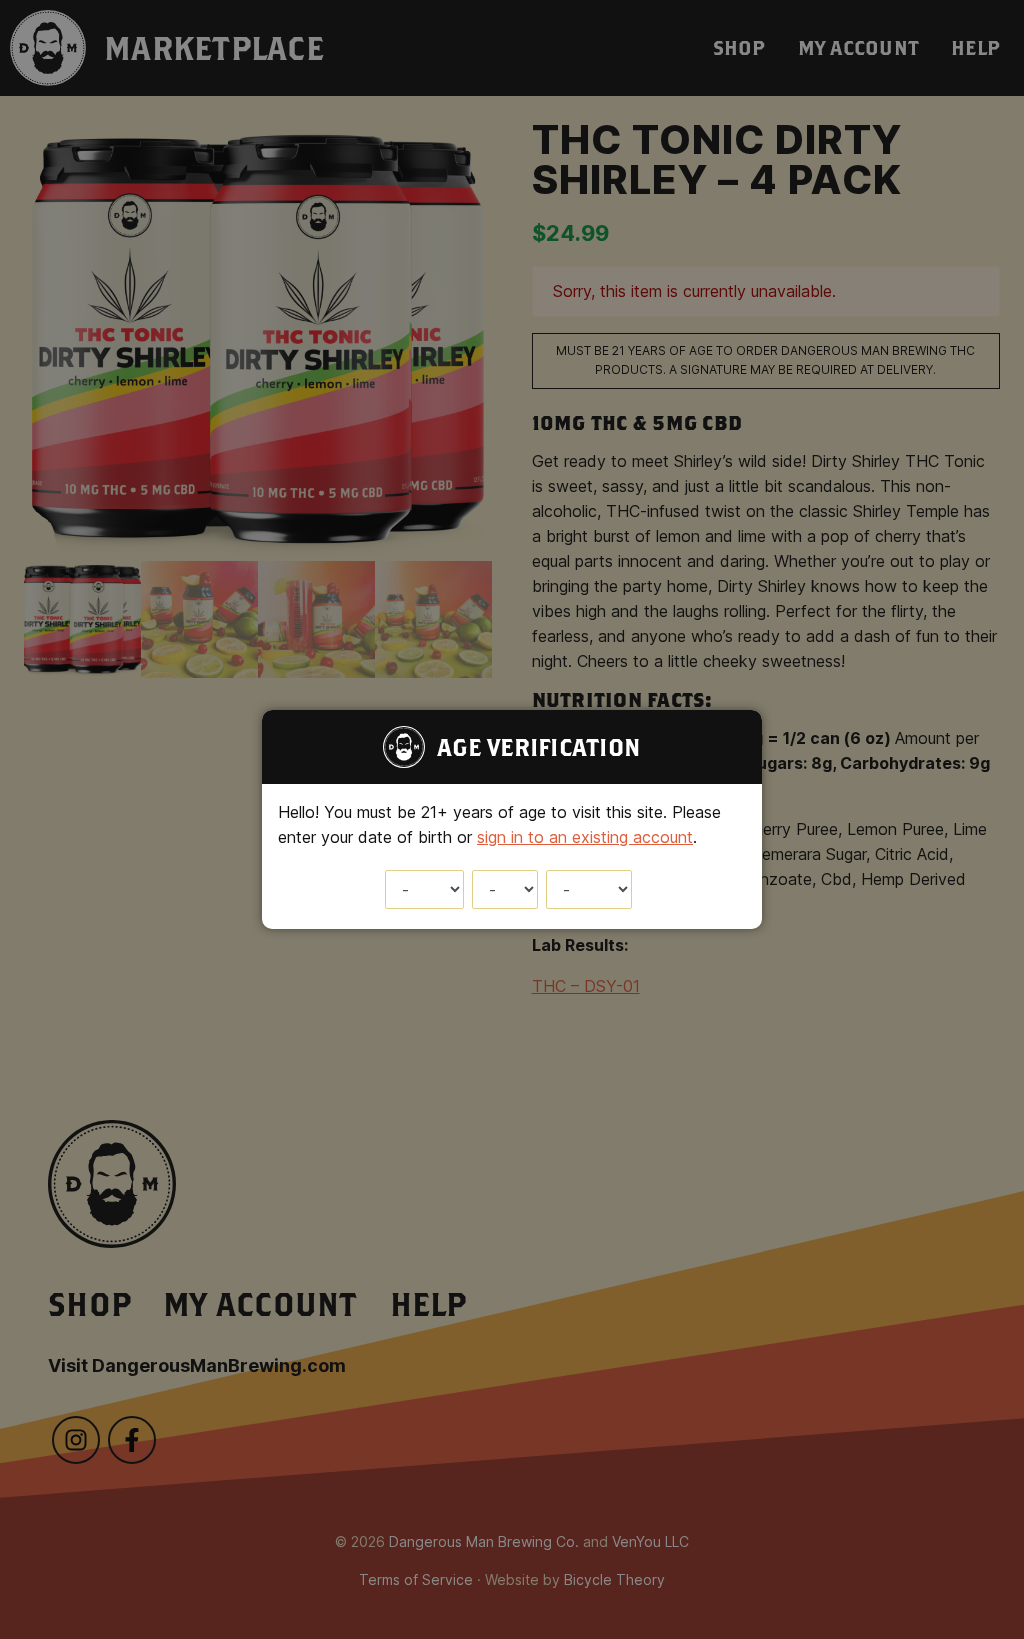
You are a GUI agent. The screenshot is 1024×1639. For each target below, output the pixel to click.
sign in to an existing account (585, 837)
